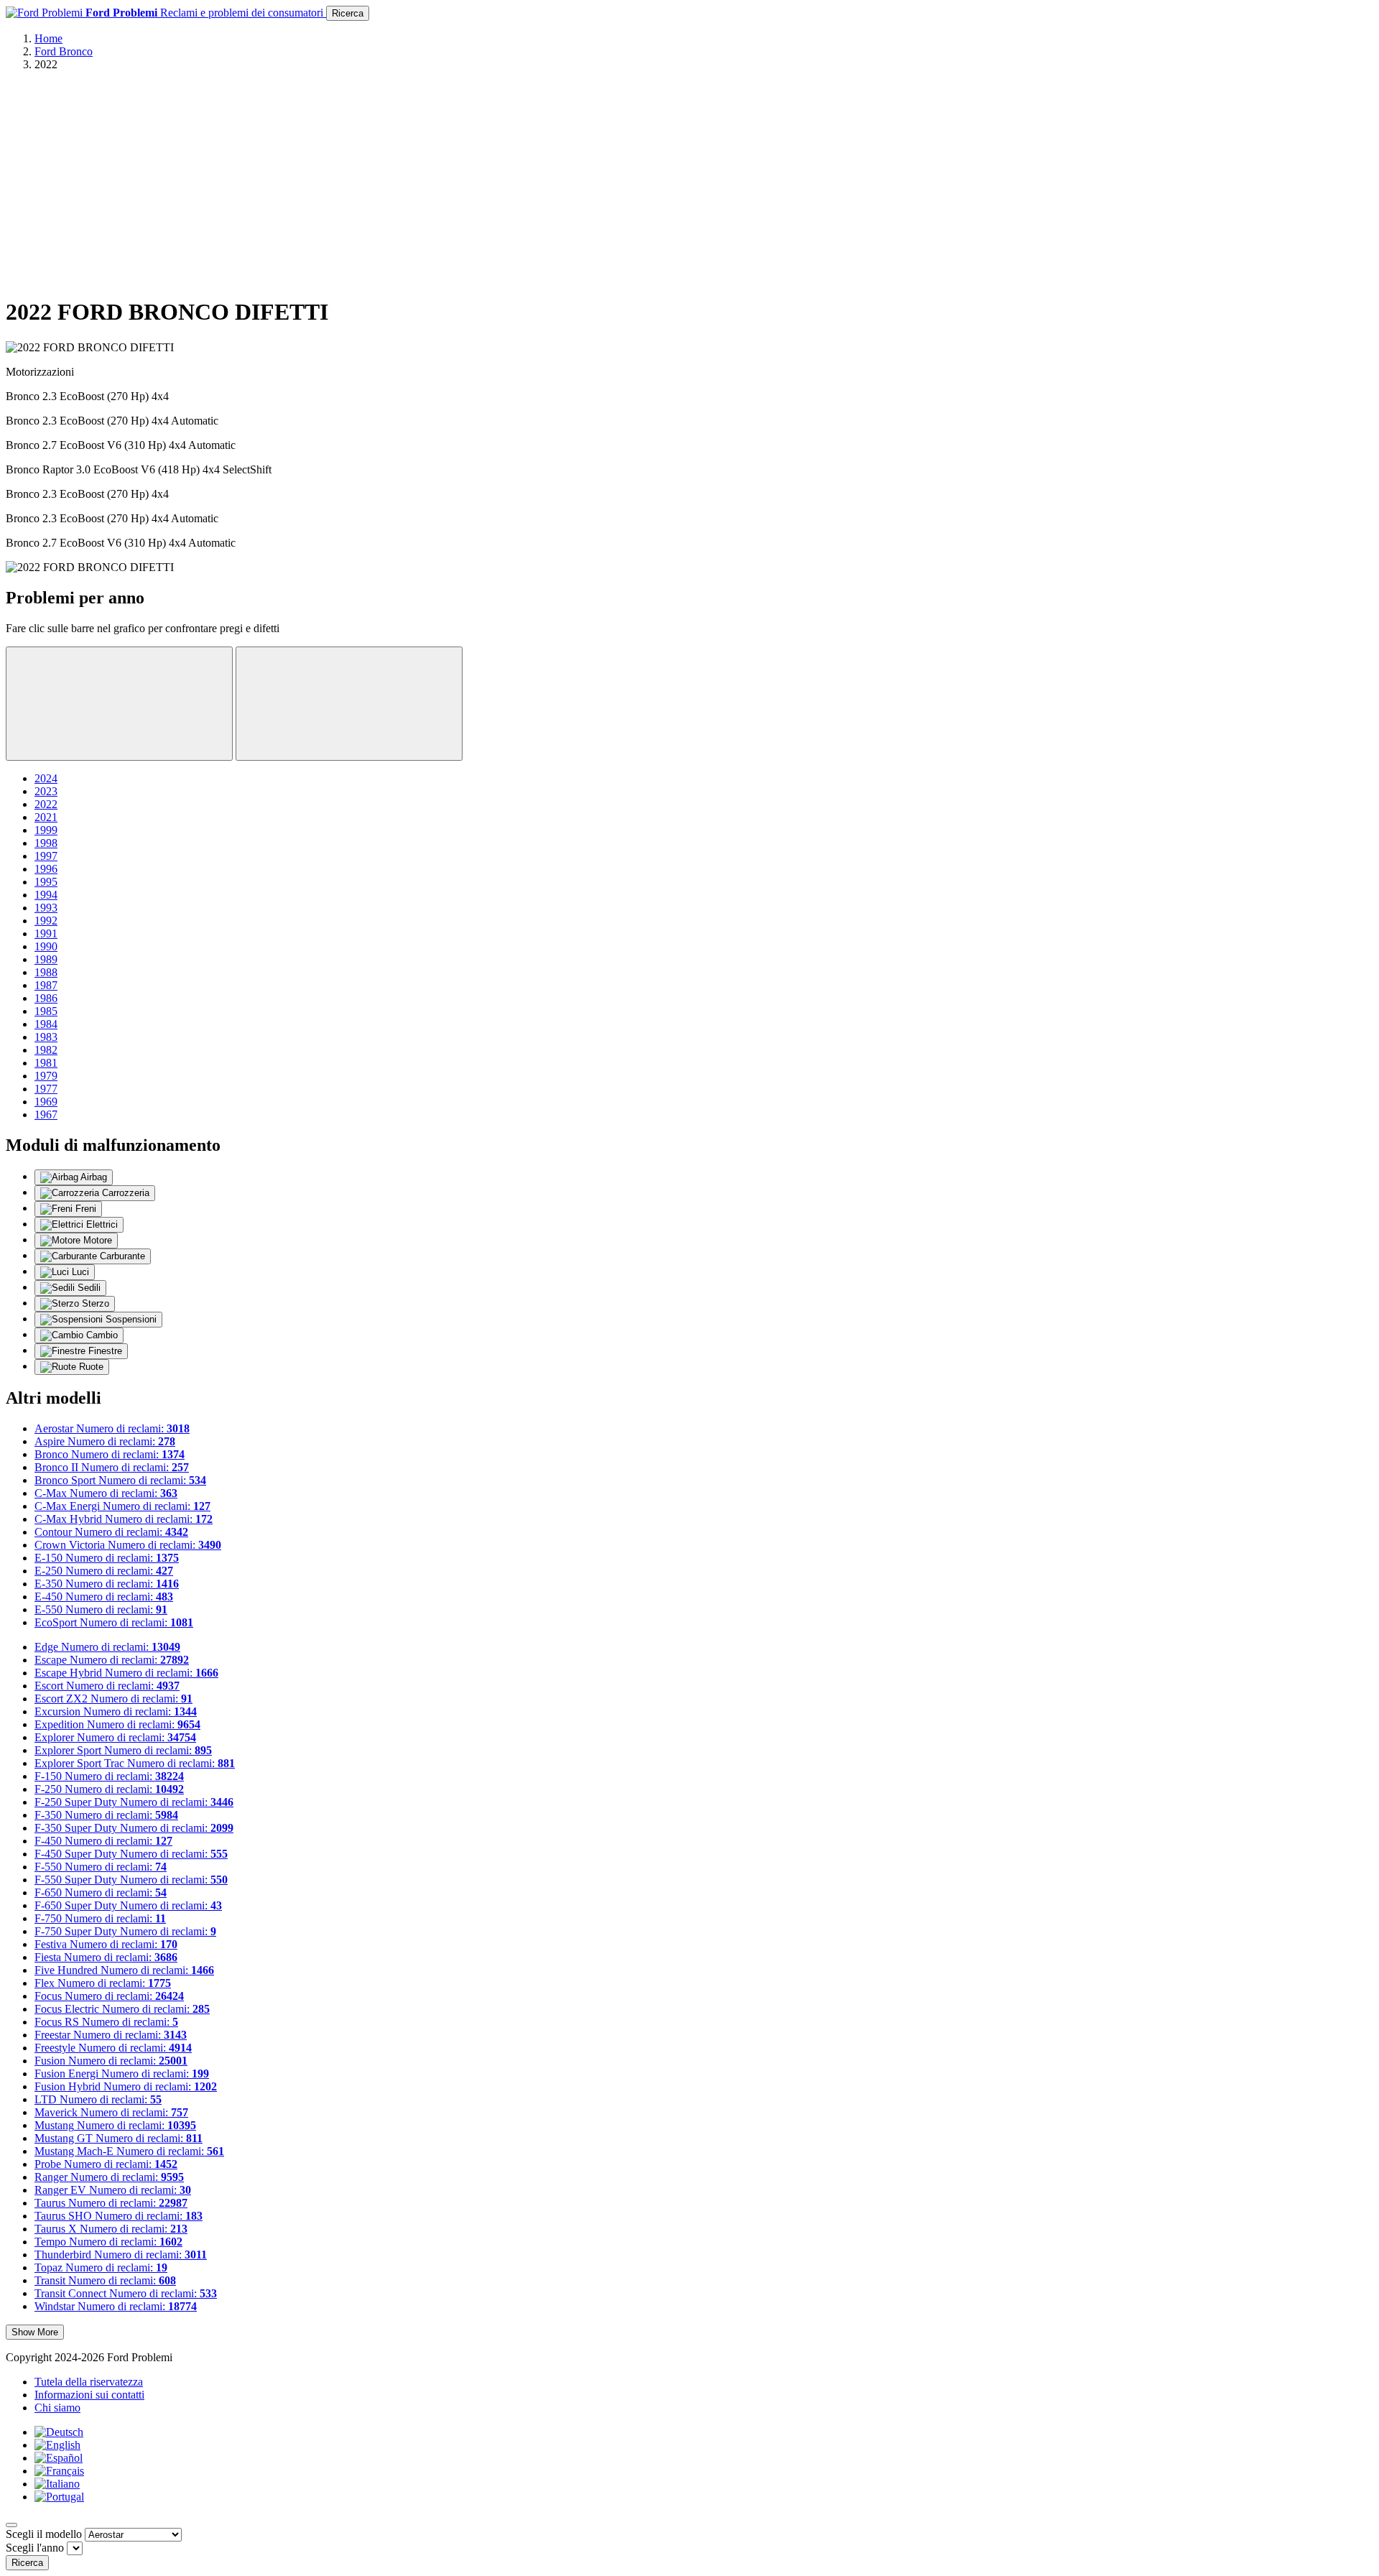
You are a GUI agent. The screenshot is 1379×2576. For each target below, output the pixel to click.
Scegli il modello (44, 2534)
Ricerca (348, 13)
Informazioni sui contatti (89, 2395)
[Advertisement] (689, 183)
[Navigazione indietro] (119, 704)
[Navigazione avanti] (349, 704)
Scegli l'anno (35, 2548)
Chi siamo (57, 2408)
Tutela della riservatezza (89, 2382)
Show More (35, 2332)
